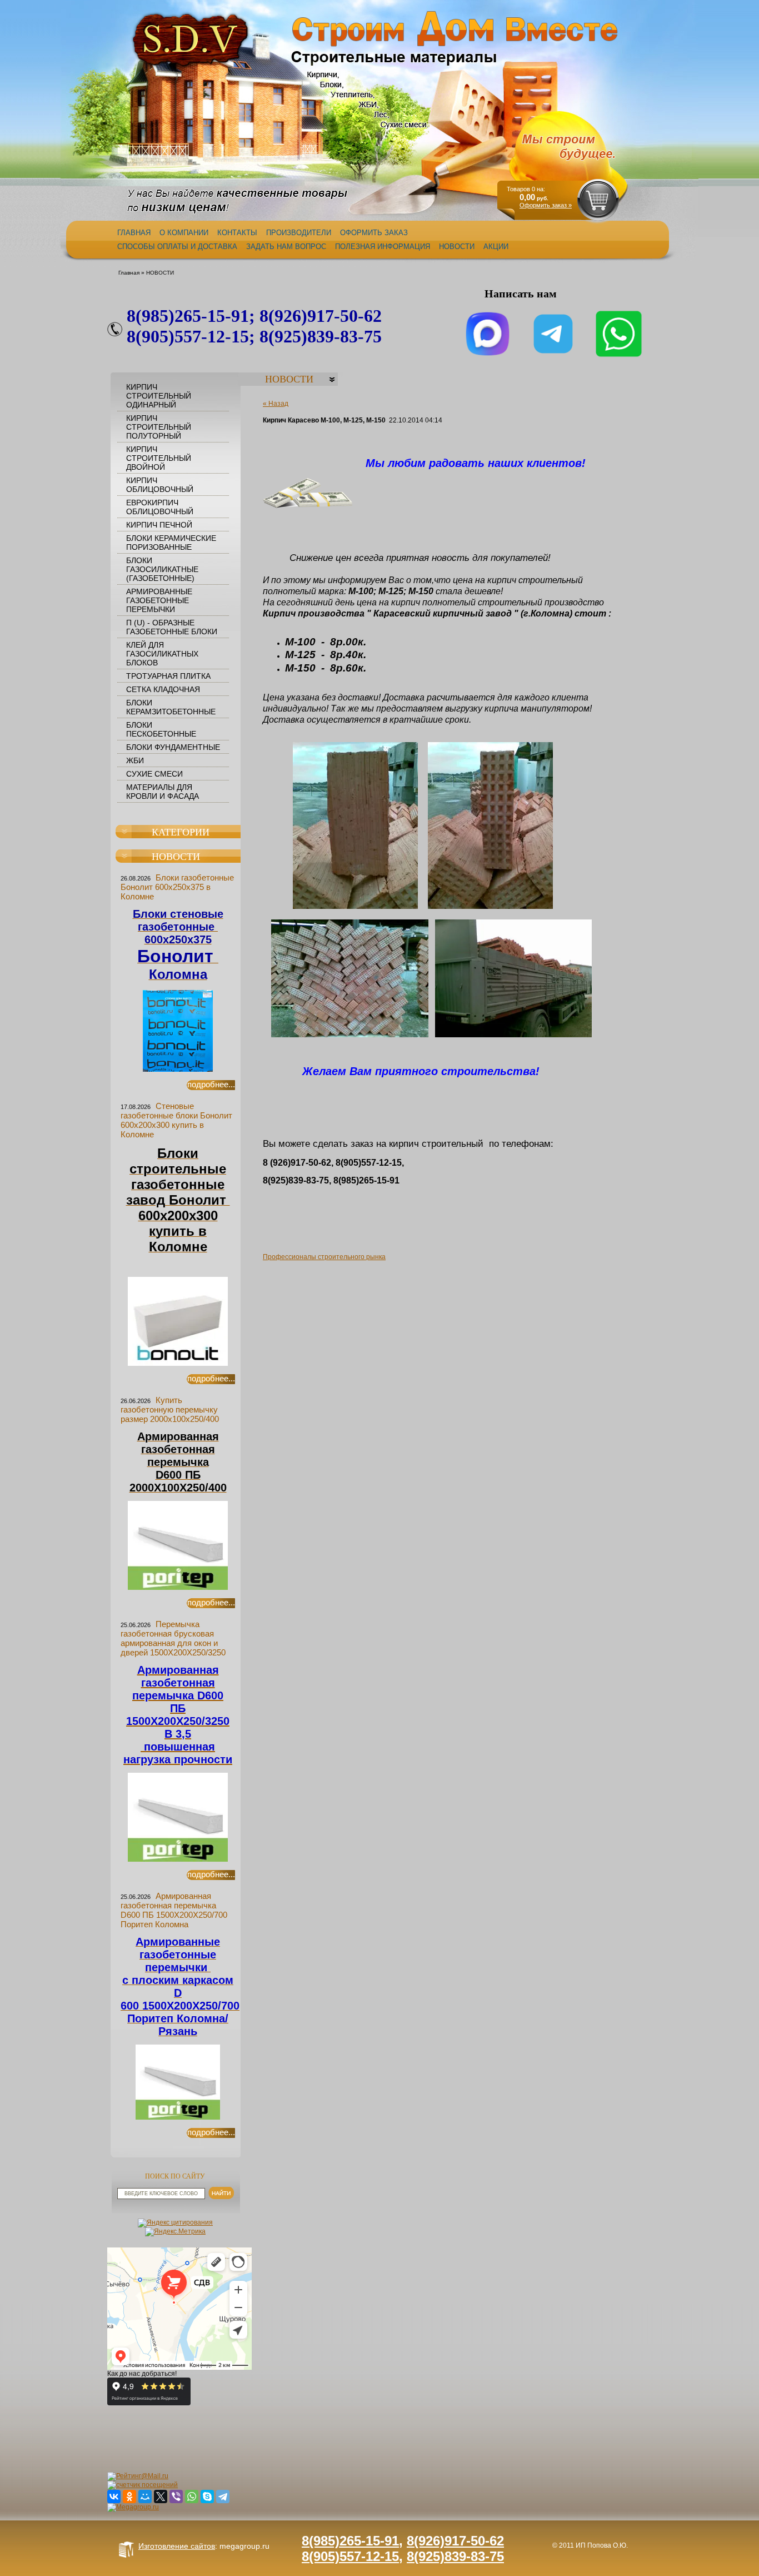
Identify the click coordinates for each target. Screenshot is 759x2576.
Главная (129, 273)
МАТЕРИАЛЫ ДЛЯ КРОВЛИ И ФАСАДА (163, 792)
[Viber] (176, 2497)
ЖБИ (135, 760)
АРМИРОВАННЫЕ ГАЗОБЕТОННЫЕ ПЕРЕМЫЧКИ (159, 600)
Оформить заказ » (546, 205)
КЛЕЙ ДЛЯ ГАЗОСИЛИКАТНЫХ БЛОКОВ (162, 654)
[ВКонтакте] (114, 2497)
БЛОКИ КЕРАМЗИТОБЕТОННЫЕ (171, 707)
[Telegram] (223, 2497)
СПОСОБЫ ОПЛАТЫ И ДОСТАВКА (177, 247)
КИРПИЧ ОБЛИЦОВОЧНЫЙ (160, 485)
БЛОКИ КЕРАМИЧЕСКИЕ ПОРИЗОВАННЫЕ (171, 543)
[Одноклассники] (129, 2497)
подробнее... (211, 1085)
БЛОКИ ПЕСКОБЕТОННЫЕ (161, 729)
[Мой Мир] (145, 2497)
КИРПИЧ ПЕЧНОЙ (159, 525)
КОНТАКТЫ (237, 233)
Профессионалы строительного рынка (324, 1257)
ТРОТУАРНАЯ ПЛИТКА (168, 676)
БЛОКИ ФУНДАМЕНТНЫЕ (173, 747)
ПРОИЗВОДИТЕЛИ (299, 233)
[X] (161, 2497)
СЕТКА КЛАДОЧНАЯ (163, 689)
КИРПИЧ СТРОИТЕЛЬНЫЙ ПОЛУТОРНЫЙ (159, 427)
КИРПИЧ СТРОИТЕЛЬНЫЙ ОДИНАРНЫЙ (159, 396)
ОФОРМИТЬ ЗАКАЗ (374, 233)
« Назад (276, 404)
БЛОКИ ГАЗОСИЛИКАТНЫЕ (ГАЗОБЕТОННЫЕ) (162, 569)
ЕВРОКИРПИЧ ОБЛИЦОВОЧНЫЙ (160, 507)
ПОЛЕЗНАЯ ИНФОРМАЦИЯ (383, 247)
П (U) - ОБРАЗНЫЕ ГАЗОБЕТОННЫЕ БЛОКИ (172, 627)
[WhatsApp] (192, 2497)
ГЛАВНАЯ (134, 233)
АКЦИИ (496, 247)
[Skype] (207, 2497)
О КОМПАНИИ (184, 233)
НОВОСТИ (457, 247)
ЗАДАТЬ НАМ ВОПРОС (286, 247)
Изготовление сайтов (177, 2546)
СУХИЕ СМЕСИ (154, 774)
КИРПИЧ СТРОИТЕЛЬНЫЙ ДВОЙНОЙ (159, 458)
